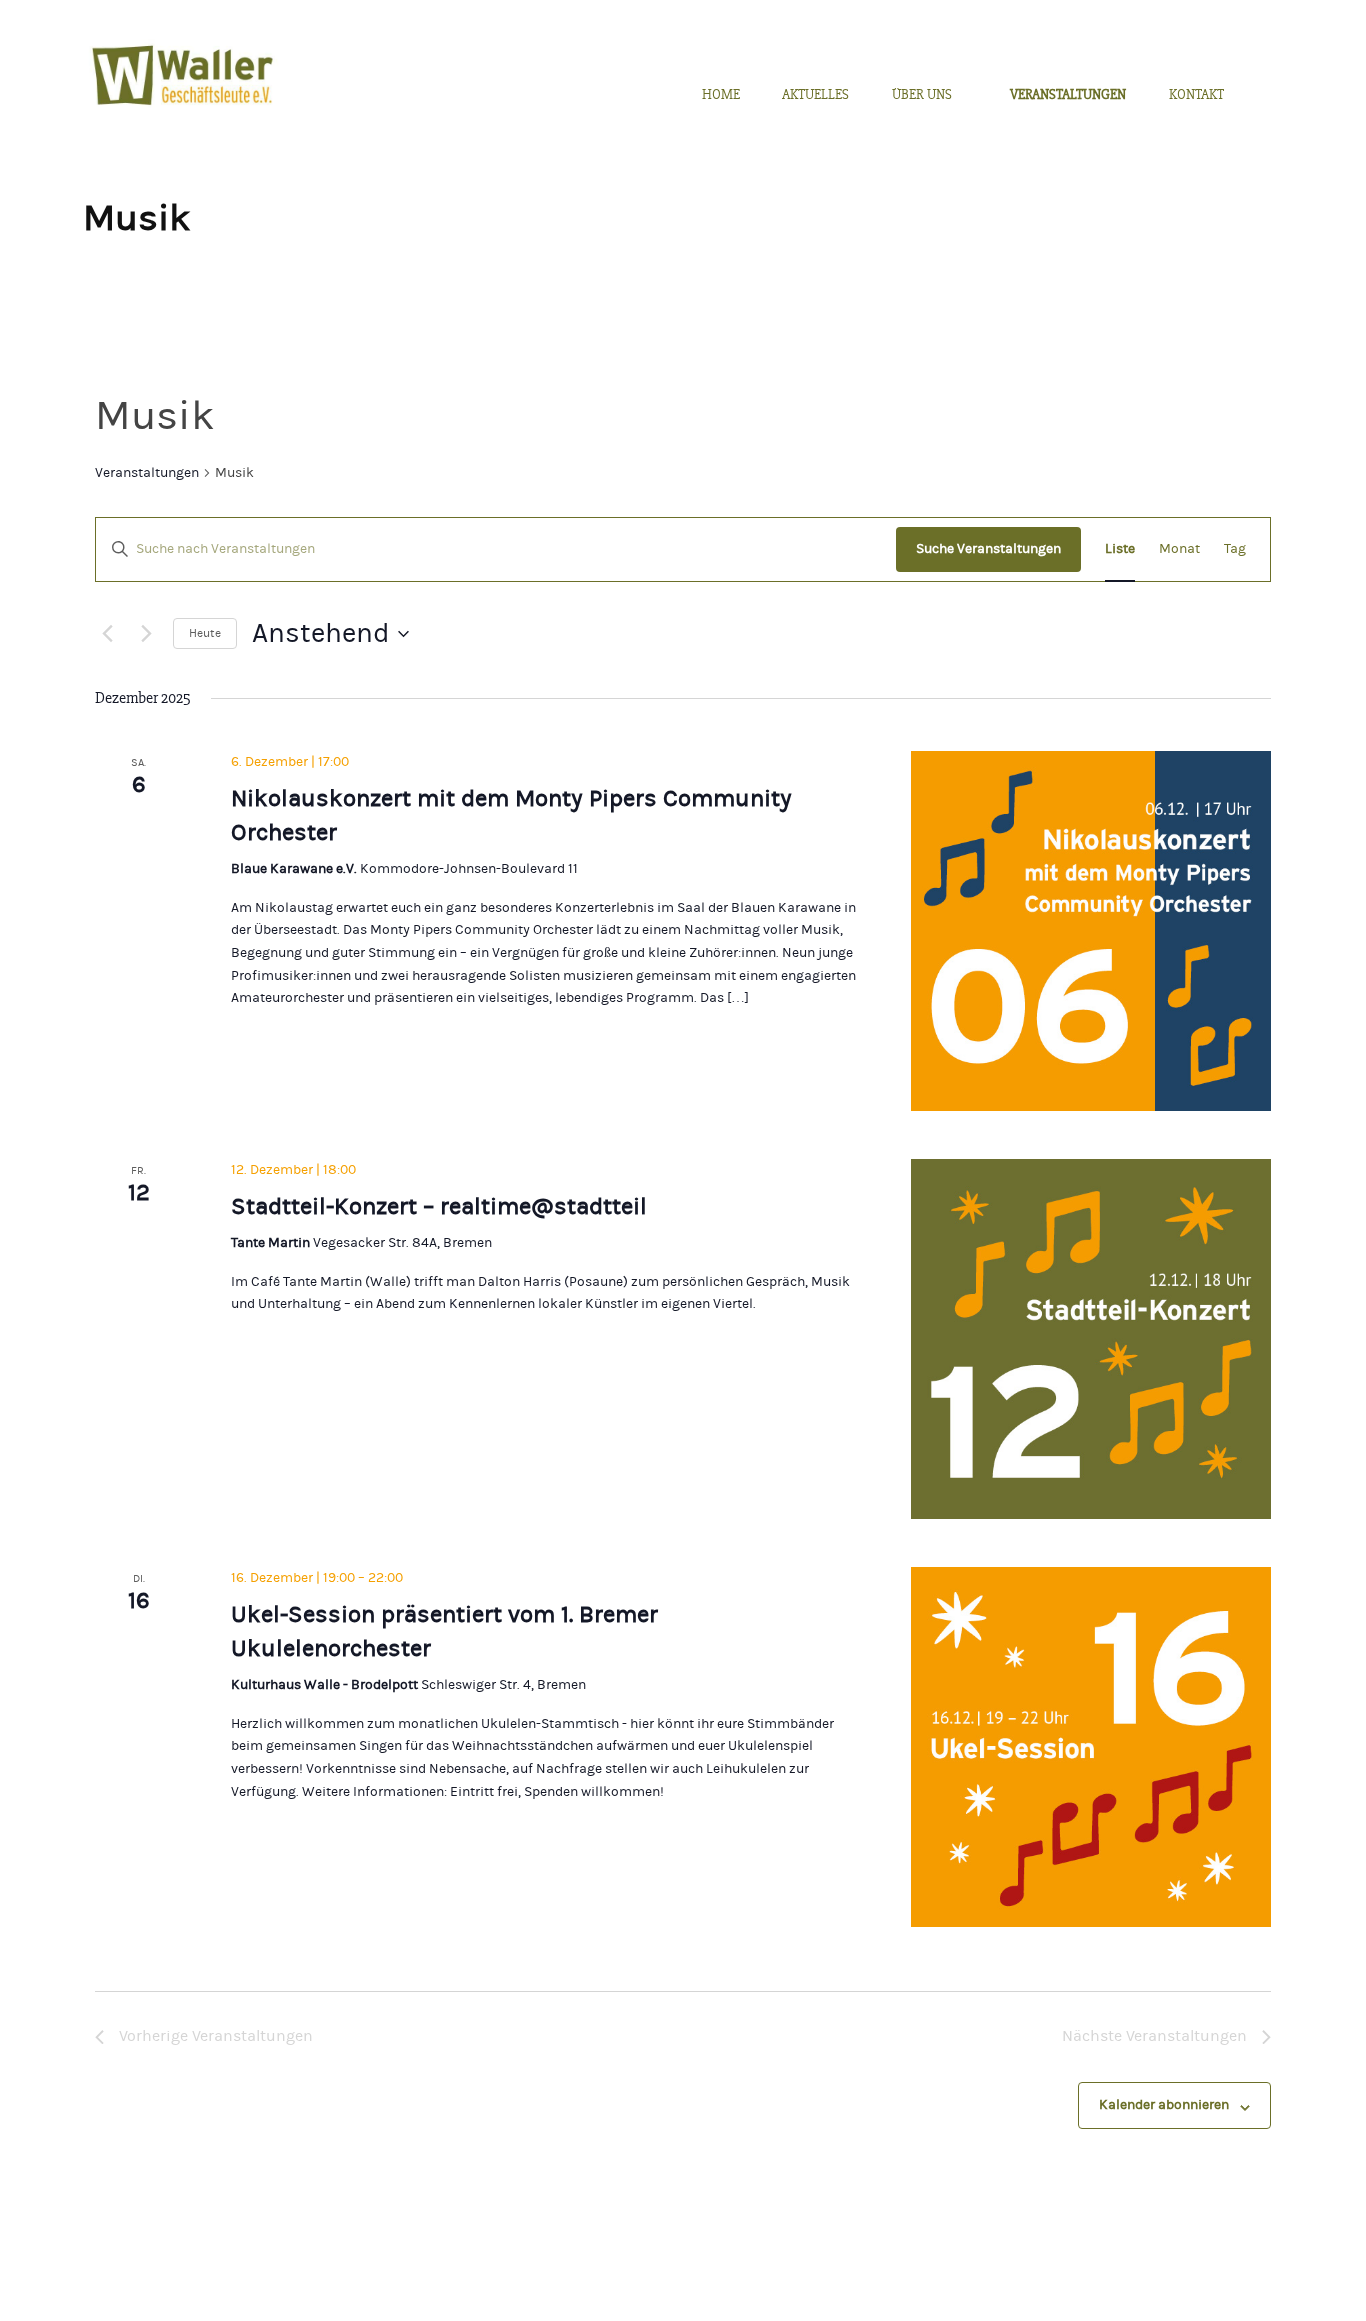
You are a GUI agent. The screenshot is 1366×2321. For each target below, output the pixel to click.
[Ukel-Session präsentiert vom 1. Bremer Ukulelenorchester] (1091, 1747)
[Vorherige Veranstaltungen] (107, 634)
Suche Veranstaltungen (988, 549)
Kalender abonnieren (1164, 2105)
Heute (205, 633)
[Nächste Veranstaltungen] (146, 634)
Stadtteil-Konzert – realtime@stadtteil (439, 1206)
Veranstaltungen (147, 473)
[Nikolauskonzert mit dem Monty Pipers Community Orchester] (1091, 931)
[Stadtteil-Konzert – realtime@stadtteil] (1091, 1339)
